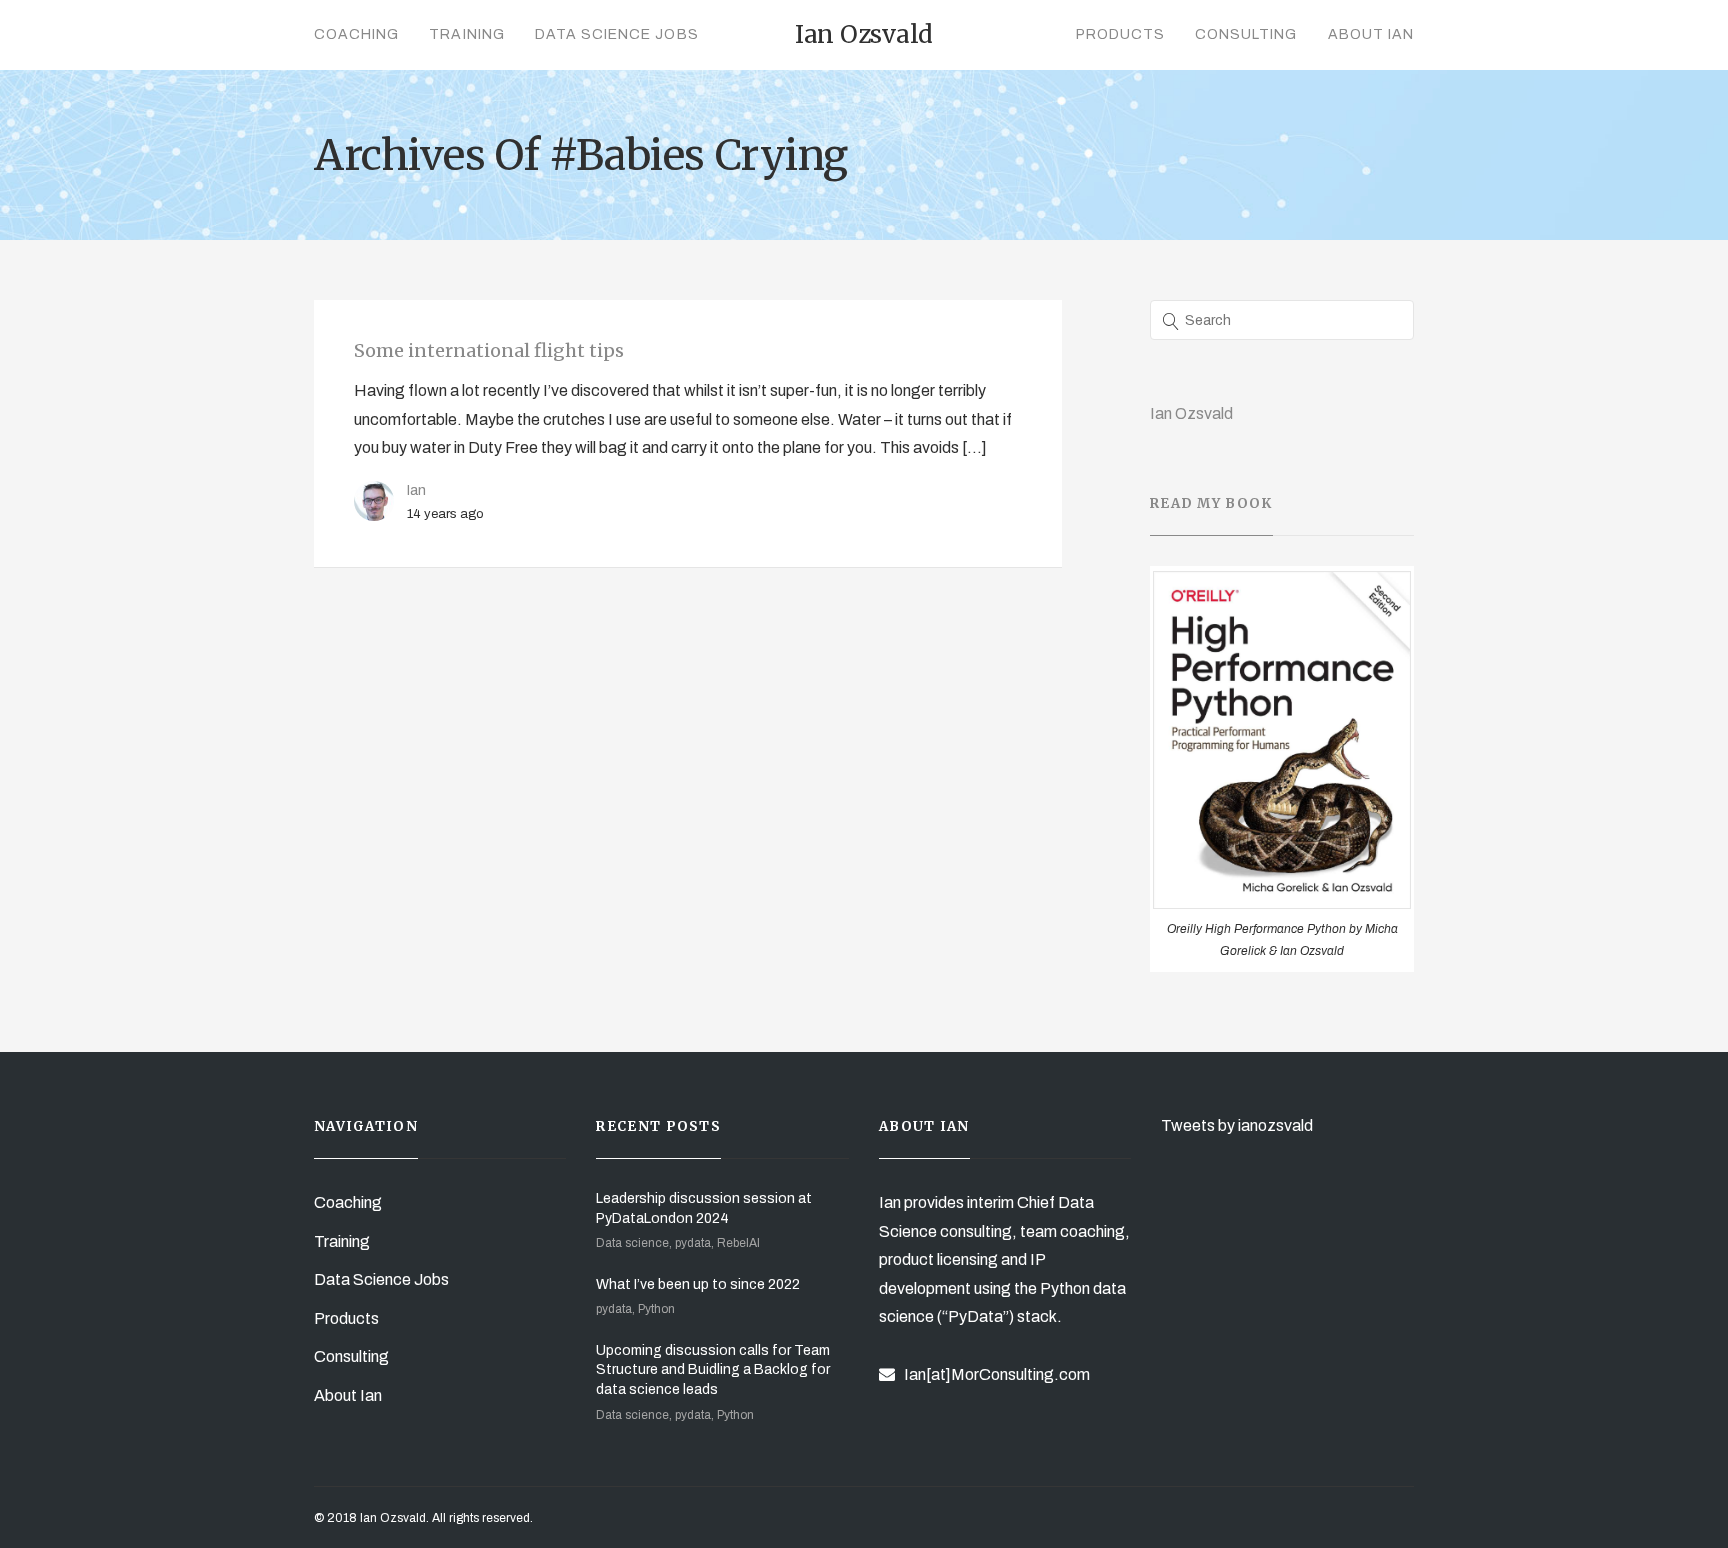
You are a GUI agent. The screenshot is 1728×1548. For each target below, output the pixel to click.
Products (1120, 34)
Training (466, 34)
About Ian (1371, 34)
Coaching (356, 34)
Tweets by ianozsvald (1237, 1125)
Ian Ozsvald (1191, 413)
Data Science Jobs (617, 34)
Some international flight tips (489, 350)
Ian (416, 490)
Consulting (1246, 34)
